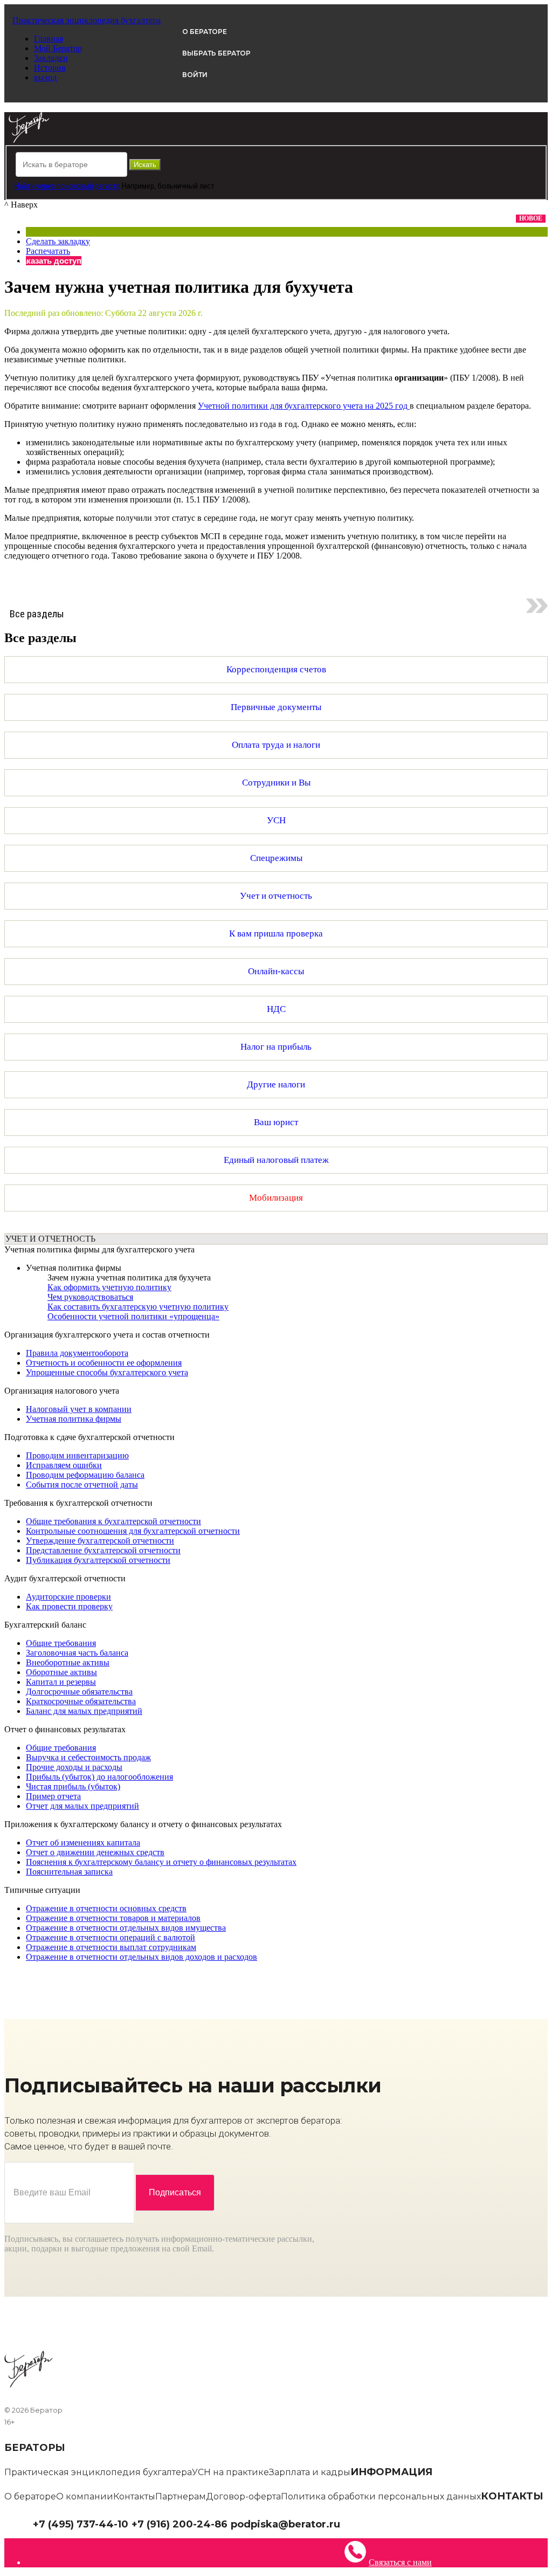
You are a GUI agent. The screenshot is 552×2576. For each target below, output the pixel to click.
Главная (49, 39)
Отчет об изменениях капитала (83, 1843)
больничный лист (186, 186)
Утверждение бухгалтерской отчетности (100, 1541)
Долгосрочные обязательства (79, 1692)
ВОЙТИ (195, 75)
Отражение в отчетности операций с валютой (111, 1937)
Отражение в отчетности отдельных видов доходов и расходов (142, 1957)
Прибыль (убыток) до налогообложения (99, 1777)
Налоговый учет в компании (79, 1409)
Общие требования (61, 1643)
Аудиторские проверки (68, 1597)
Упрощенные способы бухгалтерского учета (107, 1372)
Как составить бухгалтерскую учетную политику (138, 1307)
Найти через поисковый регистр (67, 186)
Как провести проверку (69, 1606)
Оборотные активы (61, 1672)
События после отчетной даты (82, 1485)
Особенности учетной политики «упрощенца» (133, 1316)
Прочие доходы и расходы (74, 1767)
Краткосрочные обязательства (81, 1701)
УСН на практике (230, 2472)
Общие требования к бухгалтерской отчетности (113, 1521)
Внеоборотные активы (68, 1662)
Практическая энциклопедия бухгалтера (98, 2472)
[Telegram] (346, 2523)
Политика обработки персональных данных (381, 2496)
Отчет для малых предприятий (82, 1806)
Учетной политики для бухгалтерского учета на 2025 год (304, 406)
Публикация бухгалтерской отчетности (98, 1560)
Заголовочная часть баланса (77, 1653)
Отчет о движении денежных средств (95, 1852)
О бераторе (30, 2496)
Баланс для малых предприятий (84, 1711)
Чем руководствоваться (90, 1297)
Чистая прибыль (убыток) (73, 1786)
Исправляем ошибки (64, 1465)
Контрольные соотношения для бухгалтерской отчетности (133, 1531)
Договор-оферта (243, 2496)
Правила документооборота (77, 1353)
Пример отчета (53, 1796)
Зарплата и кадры (310, 2472)
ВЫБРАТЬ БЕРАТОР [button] (216, 53)
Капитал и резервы (61, 1682)
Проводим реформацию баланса (85, 1475)
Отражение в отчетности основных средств (106, 1908)
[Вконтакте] (354, 2523)
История (50, 68)
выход (45, 77)
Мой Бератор (58, 48)
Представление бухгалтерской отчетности (103, 1550)
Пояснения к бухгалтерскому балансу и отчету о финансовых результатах (161, 1862)
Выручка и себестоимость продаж (88, 1757)
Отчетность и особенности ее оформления (104, 1363)
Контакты (134, 2496)
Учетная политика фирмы (74, 1268)
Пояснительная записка (69, 1872)
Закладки (51, 58)
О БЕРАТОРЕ (205, 32)
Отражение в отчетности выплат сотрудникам (111, 1947)
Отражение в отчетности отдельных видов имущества (126, 1928)
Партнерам (181, 2496)
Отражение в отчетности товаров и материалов (113, 1918)
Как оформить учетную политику (109, 1287)
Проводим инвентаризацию (77, 1455)
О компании (85, 2496)
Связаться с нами (400, 2562)
